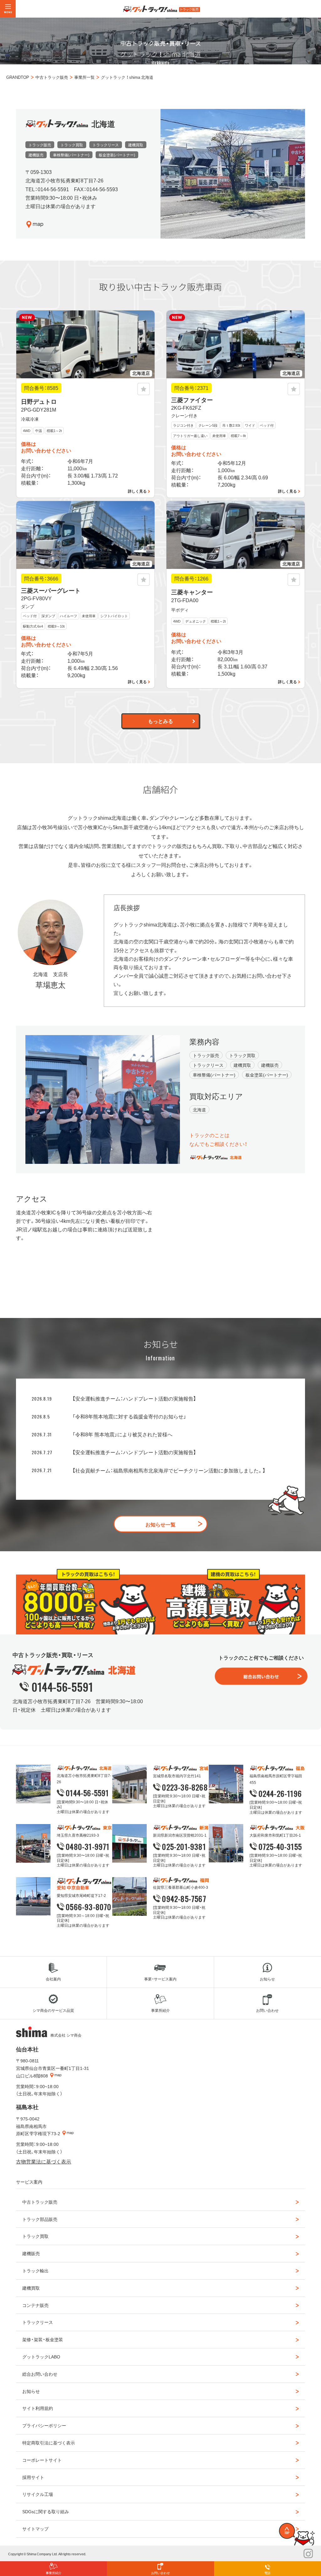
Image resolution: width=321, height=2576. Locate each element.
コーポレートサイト (42, 2460)
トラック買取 (35, 2236)
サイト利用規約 (38, 2408)
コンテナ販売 (35, 2305)
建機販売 (31, 2253)
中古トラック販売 (40, 2202)
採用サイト (33, 2477)
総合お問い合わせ (40, 2374)
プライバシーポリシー (44, 2425)
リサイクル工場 (38, 2494)
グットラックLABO (41, 2357)
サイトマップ (35, 2529)
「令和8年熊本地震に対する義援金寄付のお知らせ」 (129, 1416)
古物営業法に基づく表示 (44, 2161)
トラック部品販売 (40, 2219)
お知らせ (31, 2391)
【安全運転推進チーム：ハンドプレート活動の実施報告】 (134, 1398)
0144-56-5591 (62, 1687)
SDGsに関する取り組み (46, 2511)
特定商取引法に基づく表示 (49, 2443)
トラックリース (38, 2322)
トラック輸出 (35, 2271)
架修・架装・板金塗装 (43, 2339)
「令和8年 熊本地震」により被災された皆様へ (122, 1434)
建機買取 (31, 2288)
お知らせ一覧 (160, 1524)
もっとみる (160, 721)
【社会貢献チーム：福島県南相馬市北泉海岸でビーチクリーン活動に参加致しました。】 (169, 1470)
